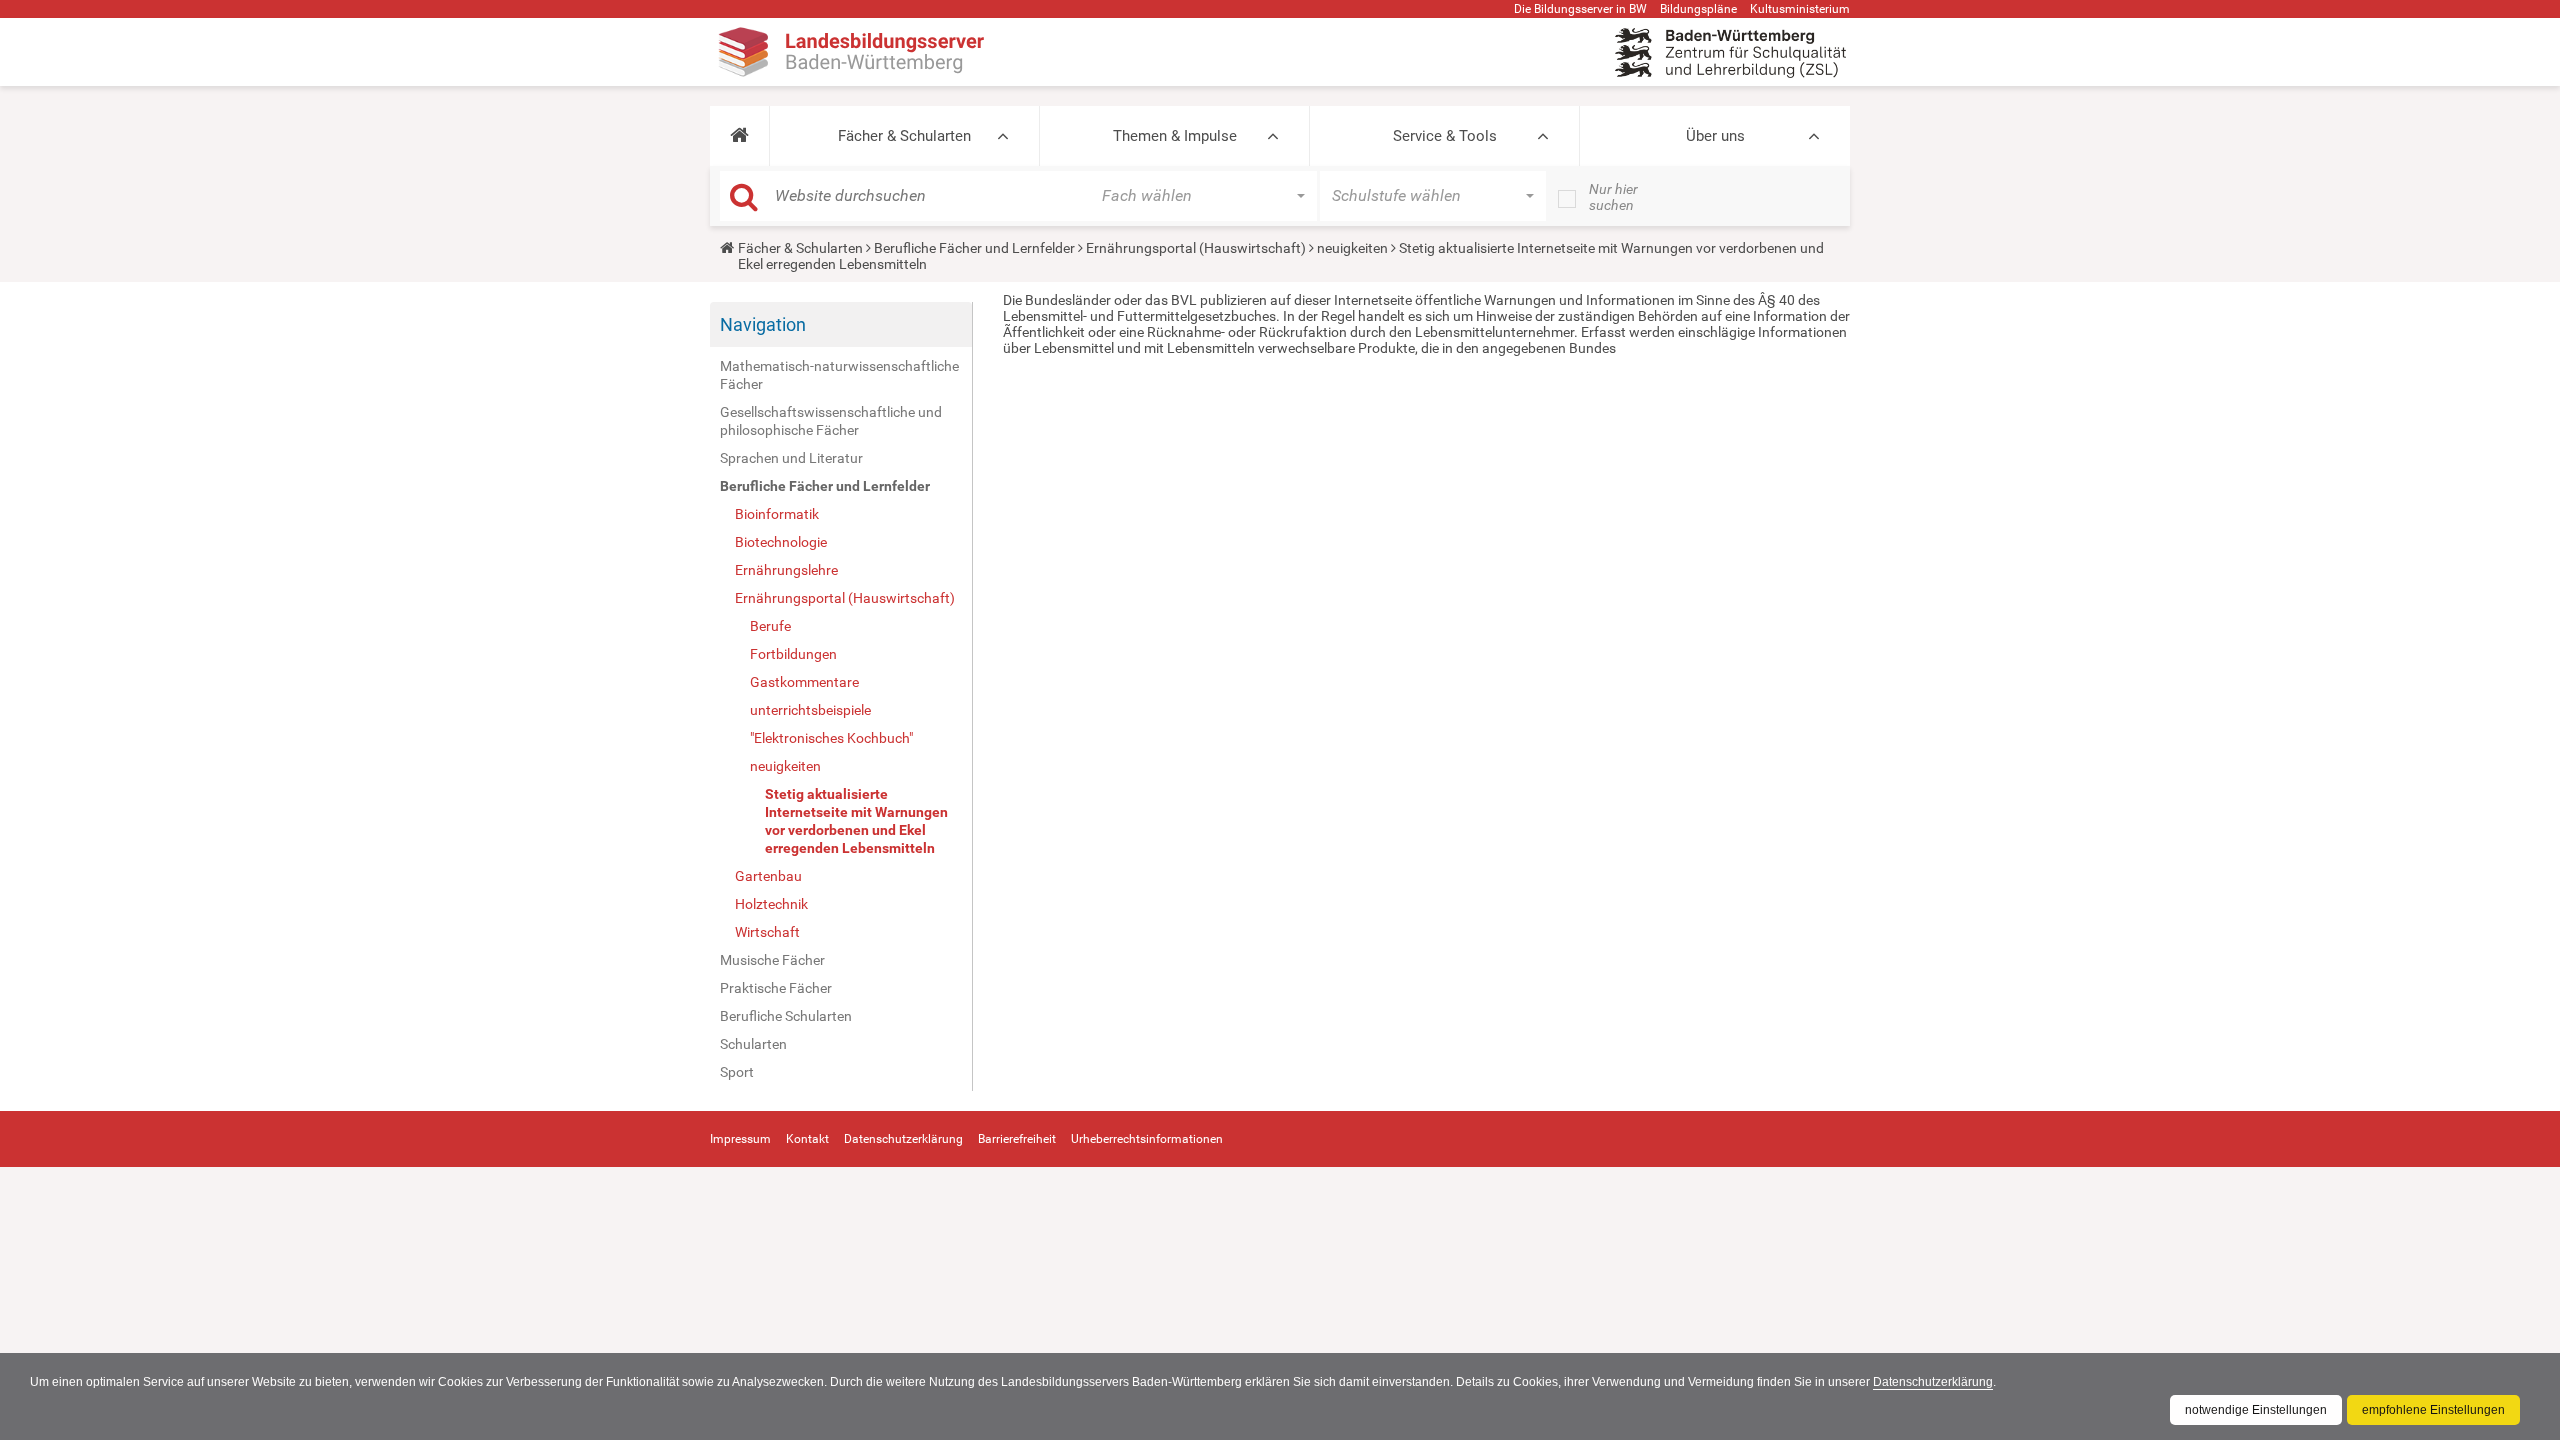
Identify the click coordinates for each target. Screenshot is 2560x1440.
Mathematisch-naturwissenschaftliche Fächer (839, 375)
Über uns (1715, 136)
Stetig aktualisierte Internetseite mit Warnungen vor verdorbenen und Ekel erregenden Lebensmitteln (856, 821)
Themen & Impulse (1175, 136)
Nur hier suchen (1613, 197)
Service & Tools (1445, 136)
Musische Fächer (772, 960)
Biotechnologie (781, 542)
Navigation (763, 324)
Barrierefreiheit (1017, 1139)
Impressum (740, 1139)
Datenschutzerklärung (1933, 1382)
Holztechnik (771, 904)
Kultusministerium (1800, 9)
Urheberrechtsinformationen (1147, 1139)
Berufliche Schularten (786, 1016)
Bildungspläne (1698, 9)
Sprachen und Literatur (791, 458)
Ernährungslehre (786, 570)
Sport (737, 1072)
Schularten (753, 1044)
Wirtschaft (767, 932)
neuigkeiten (1352, 248)
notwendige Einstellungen (2256, 1410)
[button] (739, 136)
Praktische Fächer (776, 988)
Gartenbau (768, 876)
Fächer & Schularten (904, 136)
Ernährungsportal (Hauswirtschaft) (1196, 248)
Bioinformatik (777, 514)
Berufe (770, 626)
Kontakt (807, 1139)
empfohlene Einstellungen (2433, 1410)
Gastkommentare (804, 682)
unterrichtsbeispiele (810, 710)
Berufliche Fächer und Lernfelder (974, 248)
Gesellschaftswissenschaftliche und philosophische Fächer (831, 421)
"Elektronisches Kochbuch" (831, 738)
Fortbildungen (793, 654)
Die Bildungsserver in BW (1580, 9)
